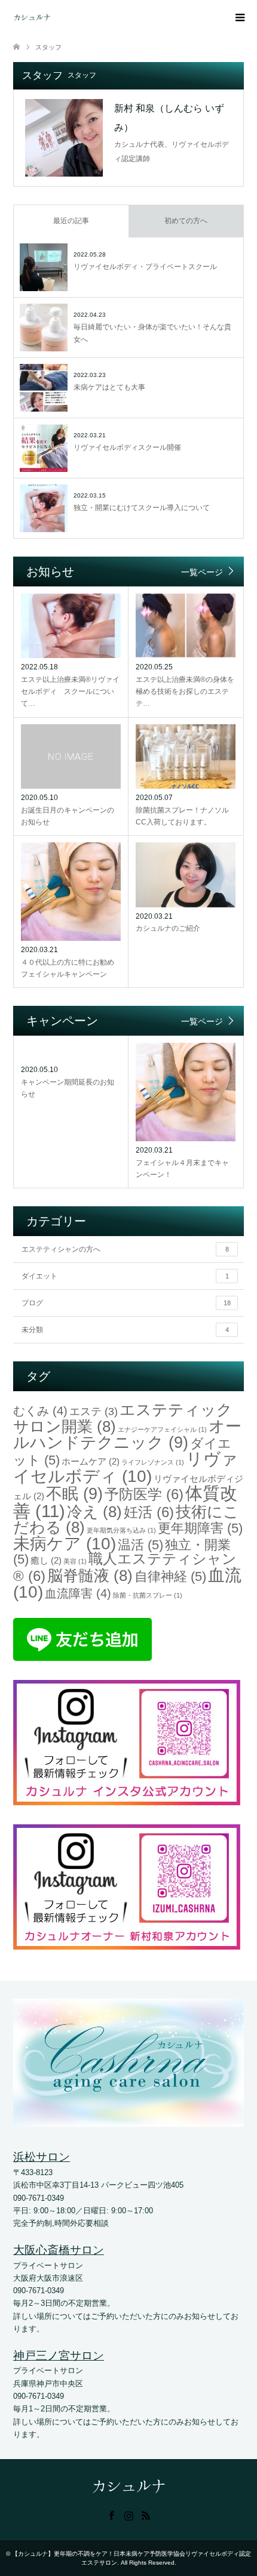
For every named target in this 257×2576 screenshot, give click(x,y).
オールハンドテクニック (127, 1434)
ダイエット (125, 1276)
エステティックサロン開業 (123, 1418)
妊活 (149, 1512)
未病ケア (65, 1543)
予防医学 (144, 1494)
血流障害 (78, 1593)
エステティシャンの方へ (125, 1249)
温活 (140, 1545)
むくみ (40, 1411)
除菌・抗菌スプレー (148, 1595)
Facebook (111, 2515)
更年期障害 (200, 1528)
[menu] (239, 18)
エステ (94, 1411)
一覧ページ (202, 572)
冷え (94, 1512)
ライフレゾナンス (153, 1462)
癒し (46, 1560)
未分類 (125, 1330)
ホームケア (91, 1461)
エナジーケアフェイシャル (162, 1429)
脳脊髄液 (90, 1576)
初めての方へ (186, 221)
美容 (75, 1561)
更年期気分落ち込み (121, 1530)
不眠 (74, 1494)
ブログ (126, 1303)
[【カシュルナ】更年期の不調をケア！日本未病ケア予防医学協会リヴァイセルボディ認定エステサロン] (51, 18)
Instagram (128, 2515)
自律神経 (170, 1576)
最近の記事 (71, 221)
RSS (146, 2515)
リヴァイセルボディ (126, 1467)
